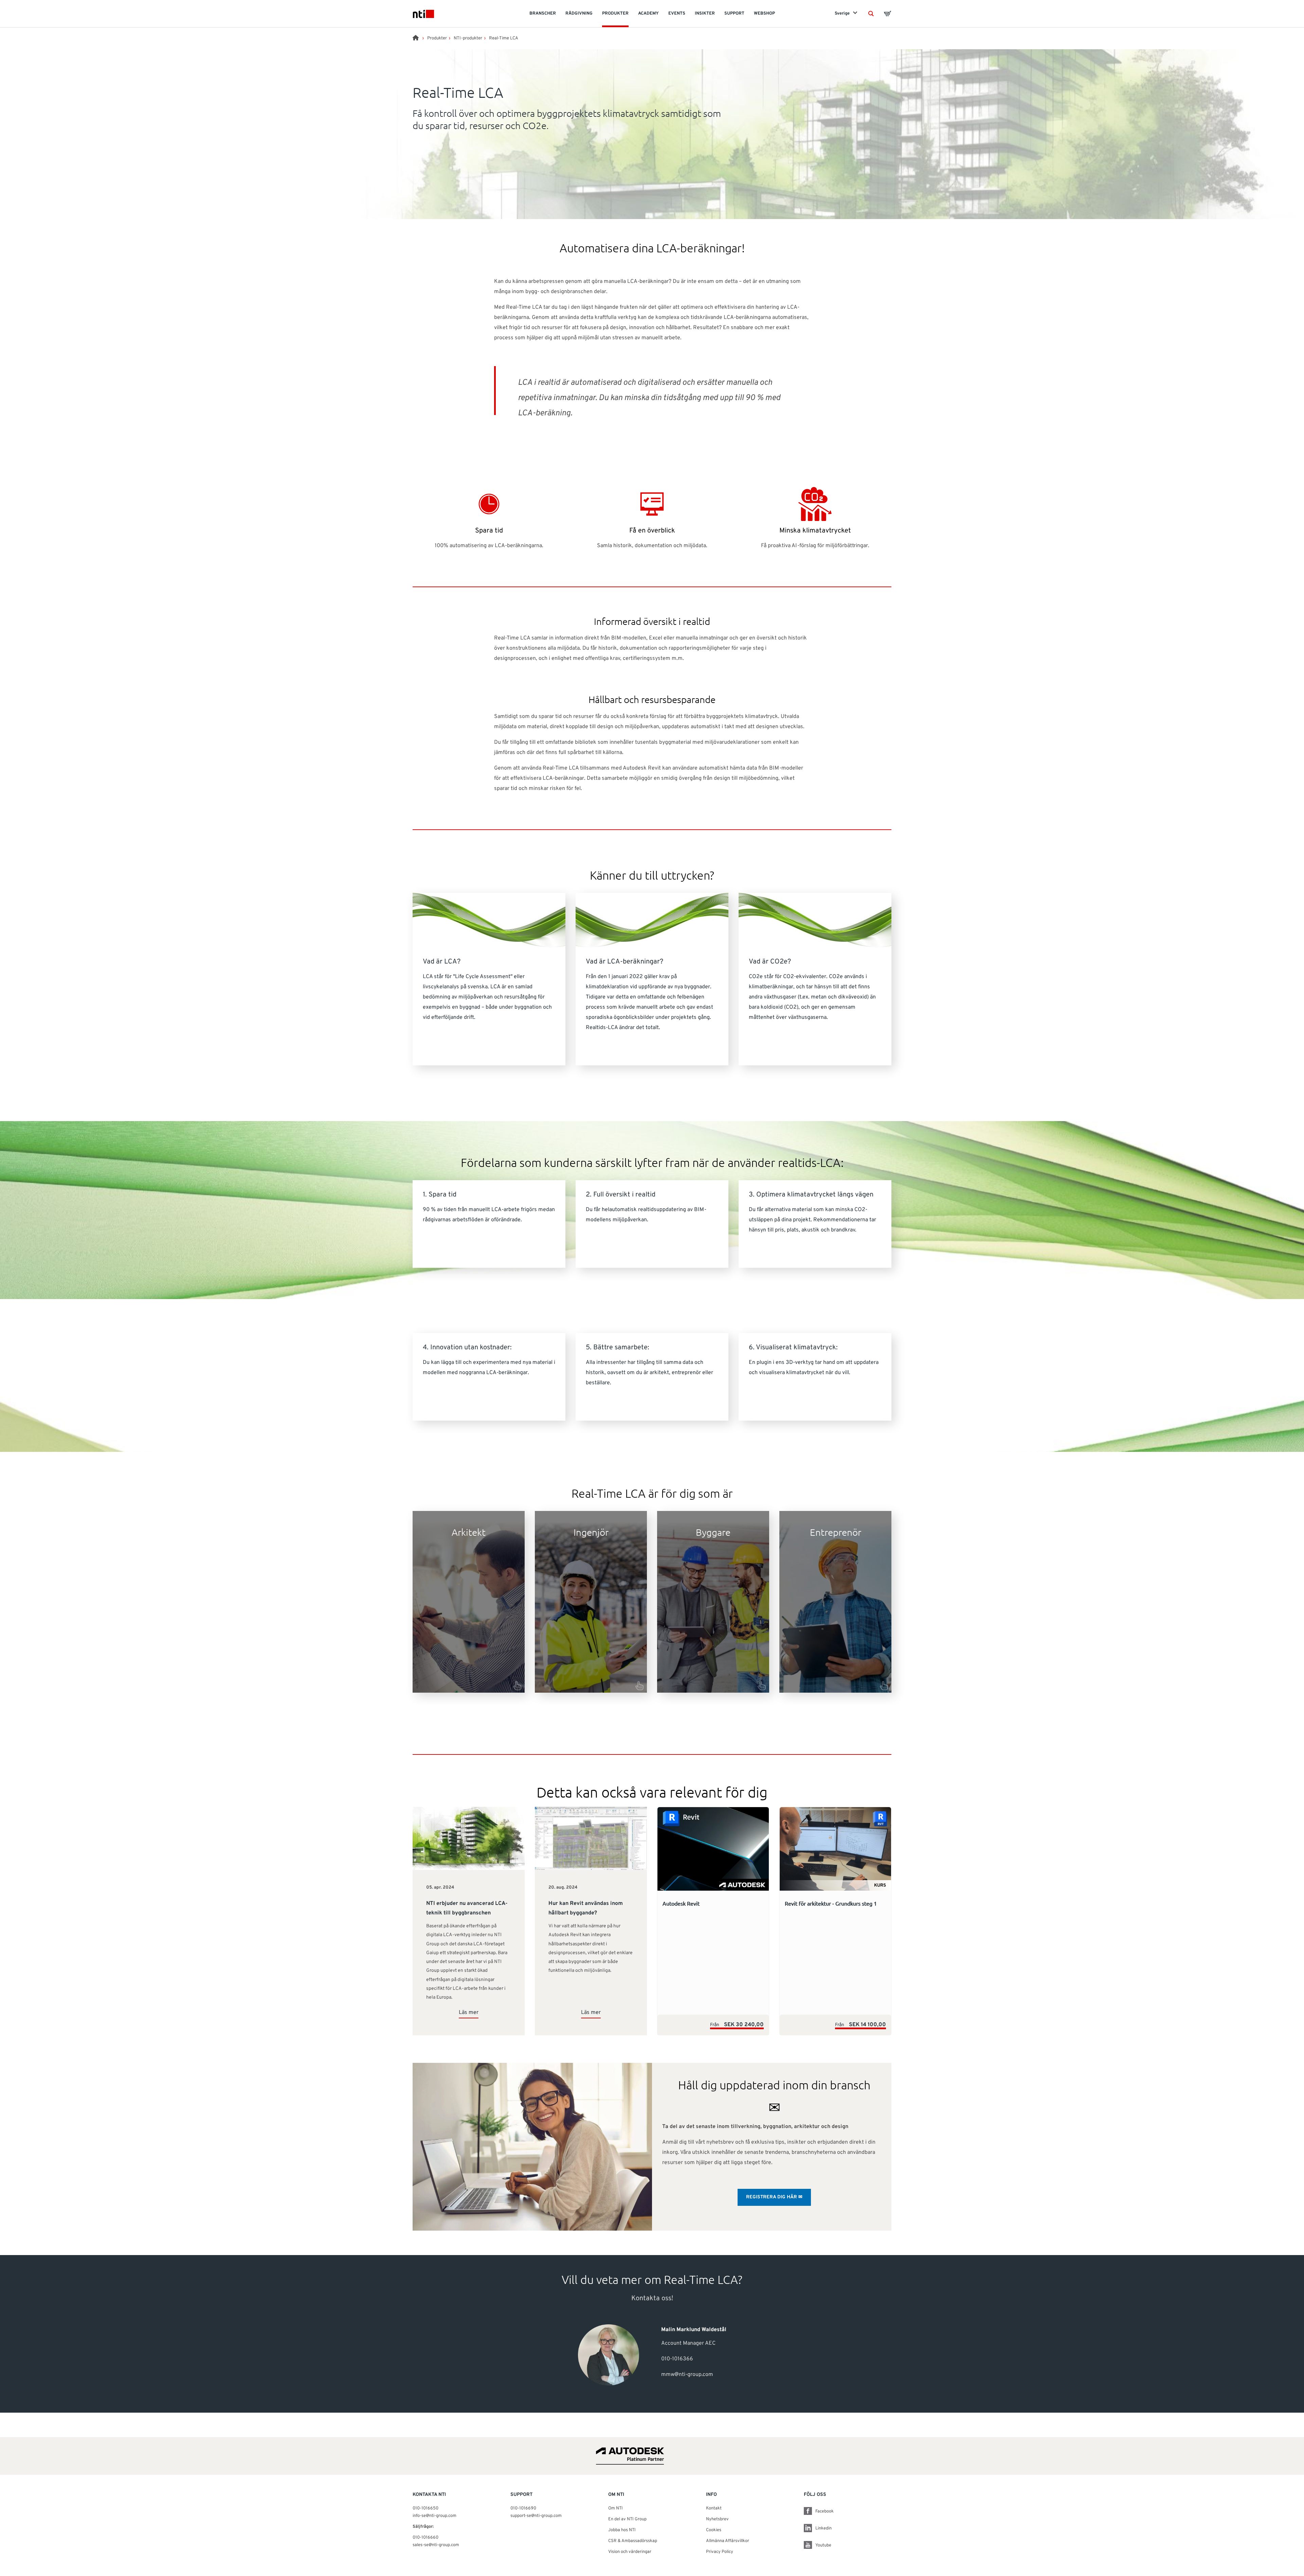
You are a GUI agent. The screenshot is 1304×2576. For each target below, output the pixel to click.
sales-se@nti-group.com (436, 2545)
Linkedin (823, 2528)
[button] (871, 14)
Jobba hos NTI (622, 2530)
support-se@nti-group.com (536, 2516)
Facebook (825, 2511)
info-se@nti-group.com (434, 2516)
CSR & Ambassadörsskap (633, 2541)
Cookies (714, 2530)
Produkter (437, 38)
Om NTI (615, 2508)
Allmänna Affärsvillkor (728, 2541)
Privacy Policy (720, 2552)
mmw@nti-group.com (687, 2375)
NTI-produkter (468, 38)
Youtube (823, 2545)
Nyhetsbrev (717, 2519)
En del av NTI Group (627, 2519)
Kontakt (714, 2508)
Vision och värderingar (630, 2552)
